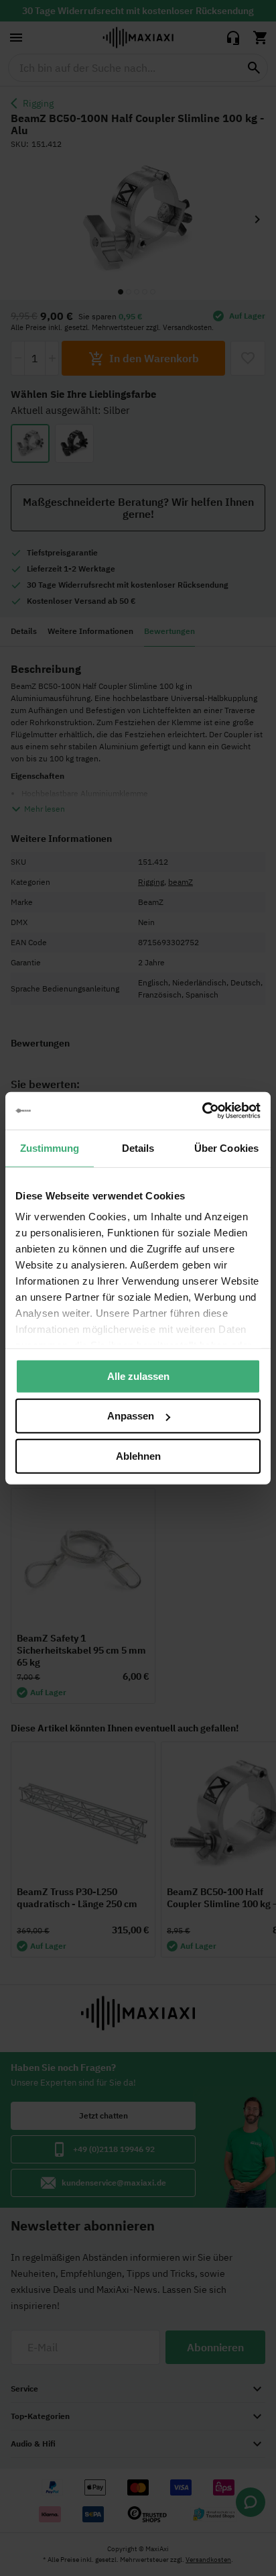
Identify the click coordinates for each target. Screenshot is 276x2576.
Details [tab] (138, 1147)
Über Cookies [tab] (226, 1147)
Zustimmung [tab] (50, 1147)
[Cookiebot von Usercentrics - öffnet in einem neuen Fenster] (202, 1111)
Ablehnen (138, 1455)
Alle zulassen (138, 1376)
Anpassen (131, 1416)
